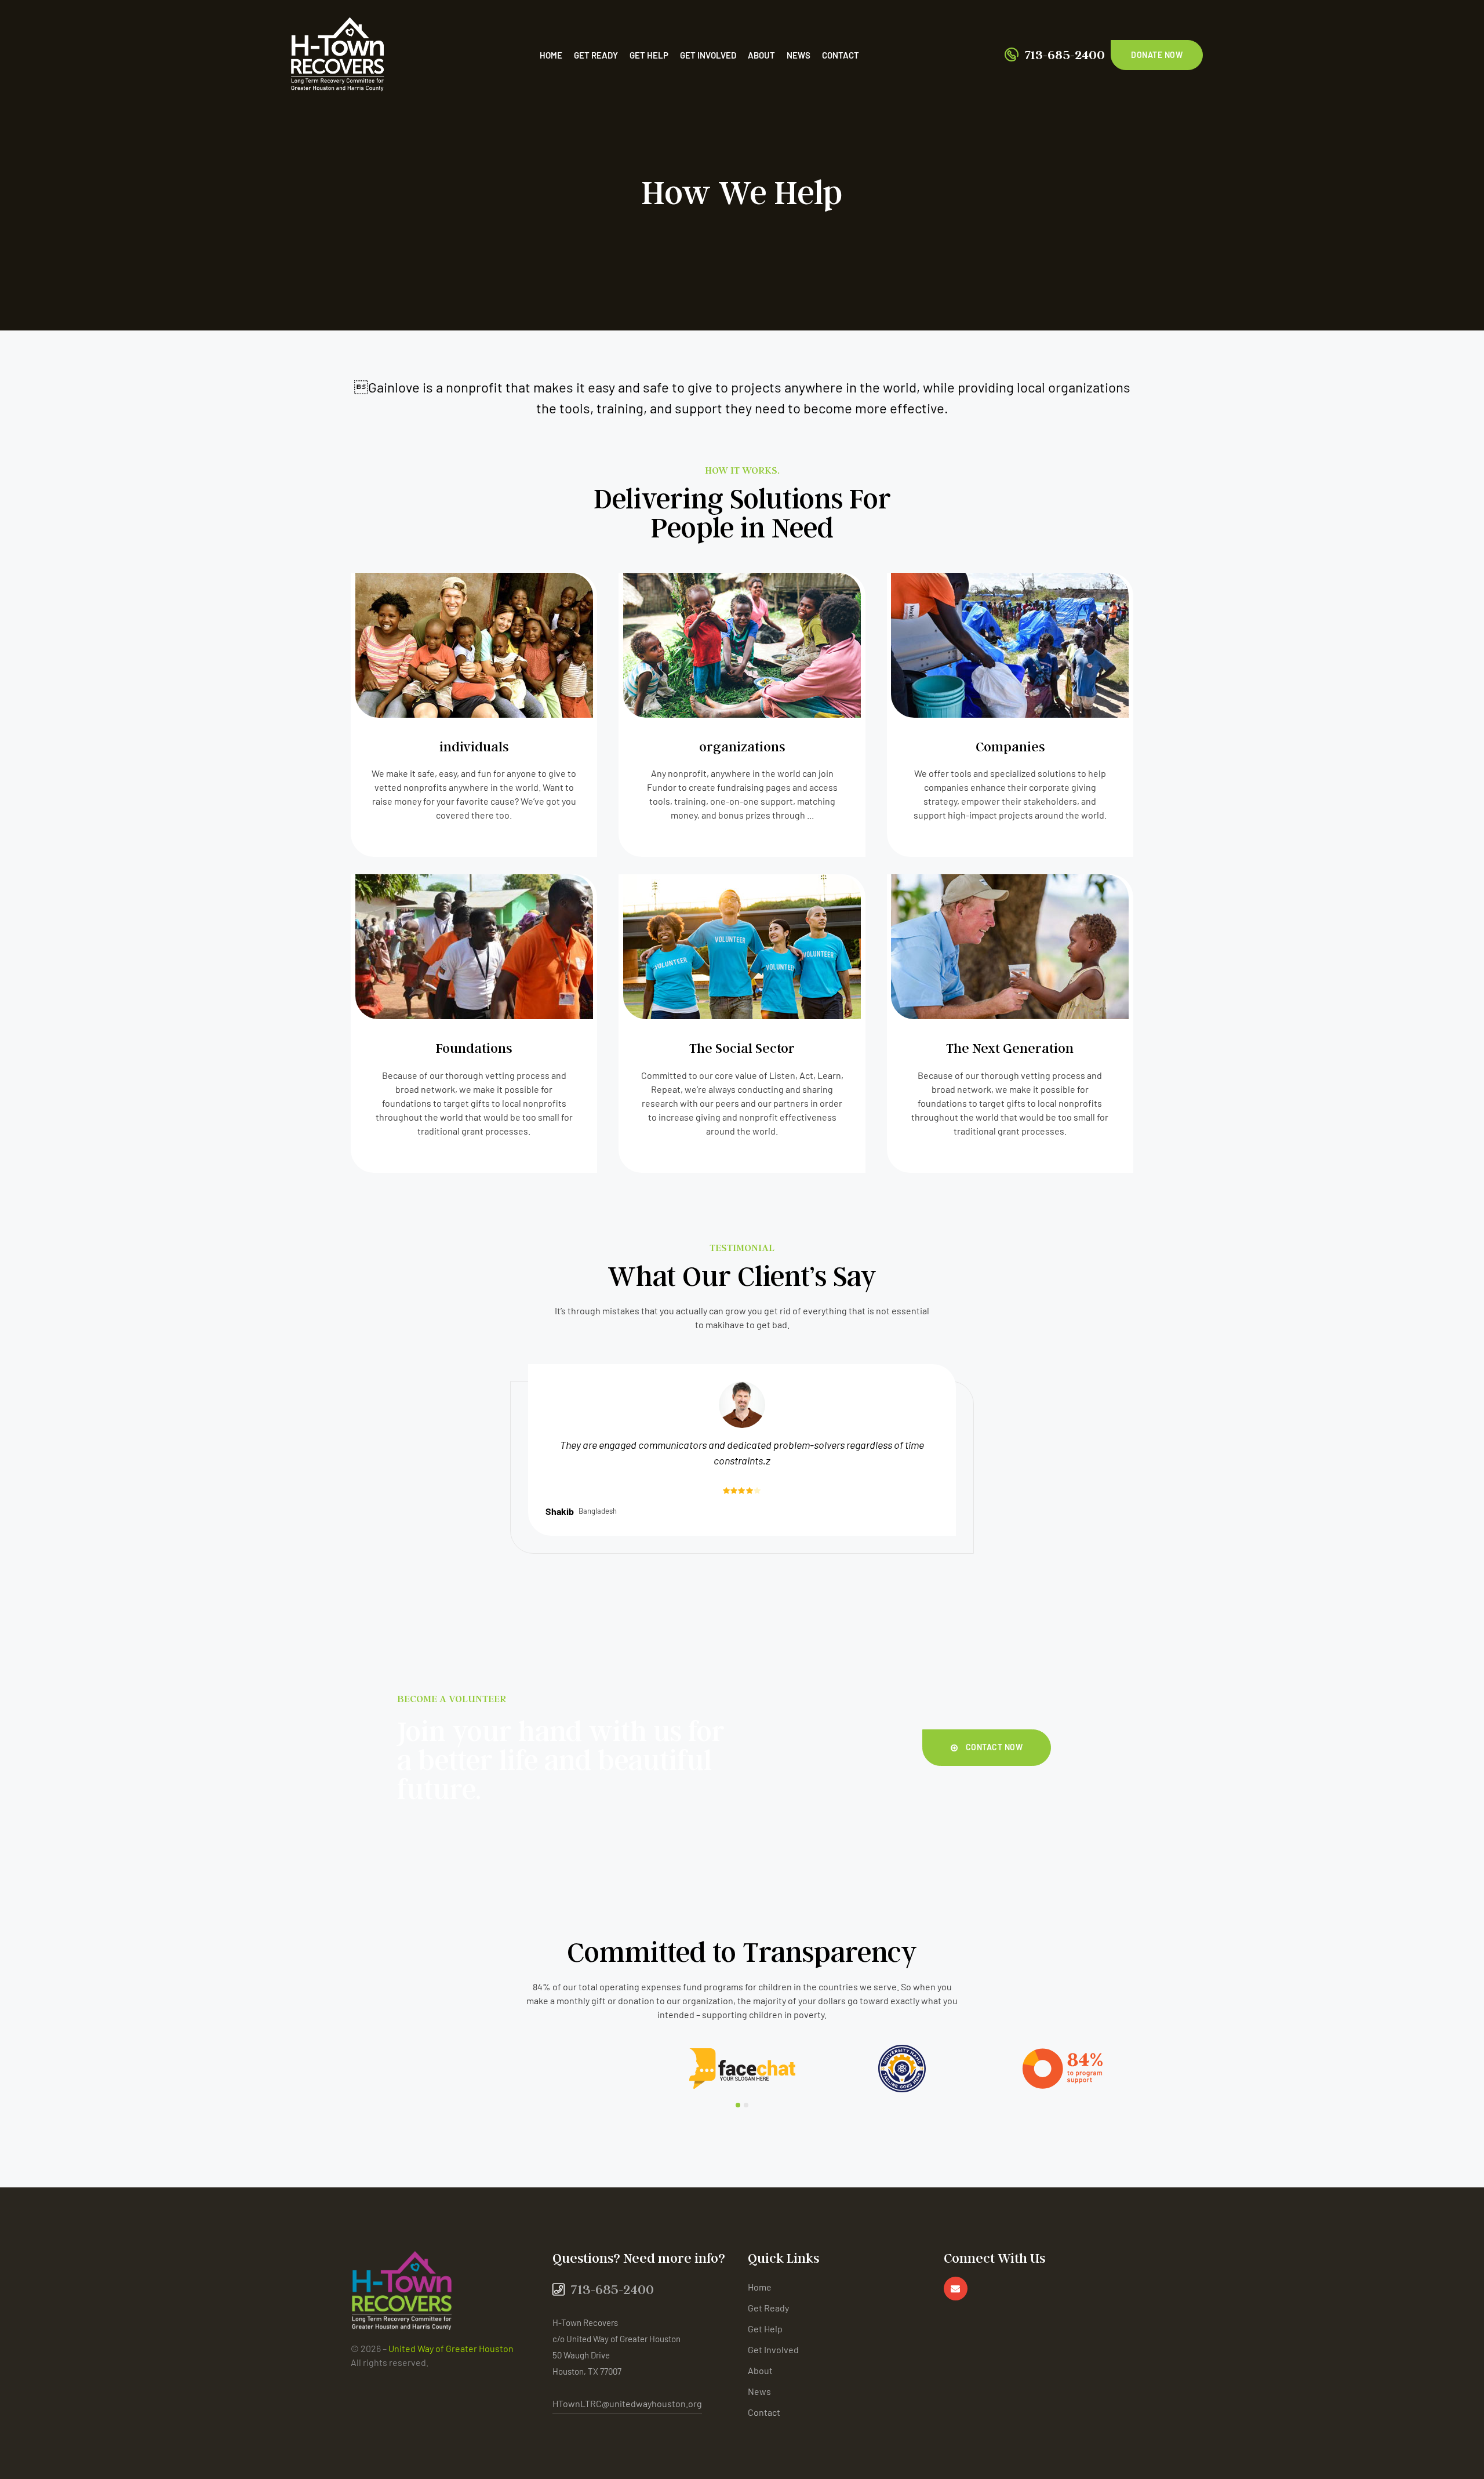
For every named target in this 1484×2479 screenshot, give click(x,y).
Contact (841, 55)
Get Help (649, 55)
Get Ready (596, 55)
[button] (1157, 55)
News (799, 55)
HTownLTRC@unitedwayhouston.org (627, 2403)
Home (551, 55)
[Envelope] (956, 2289)
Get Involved (708, 55)
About (761, 55)
